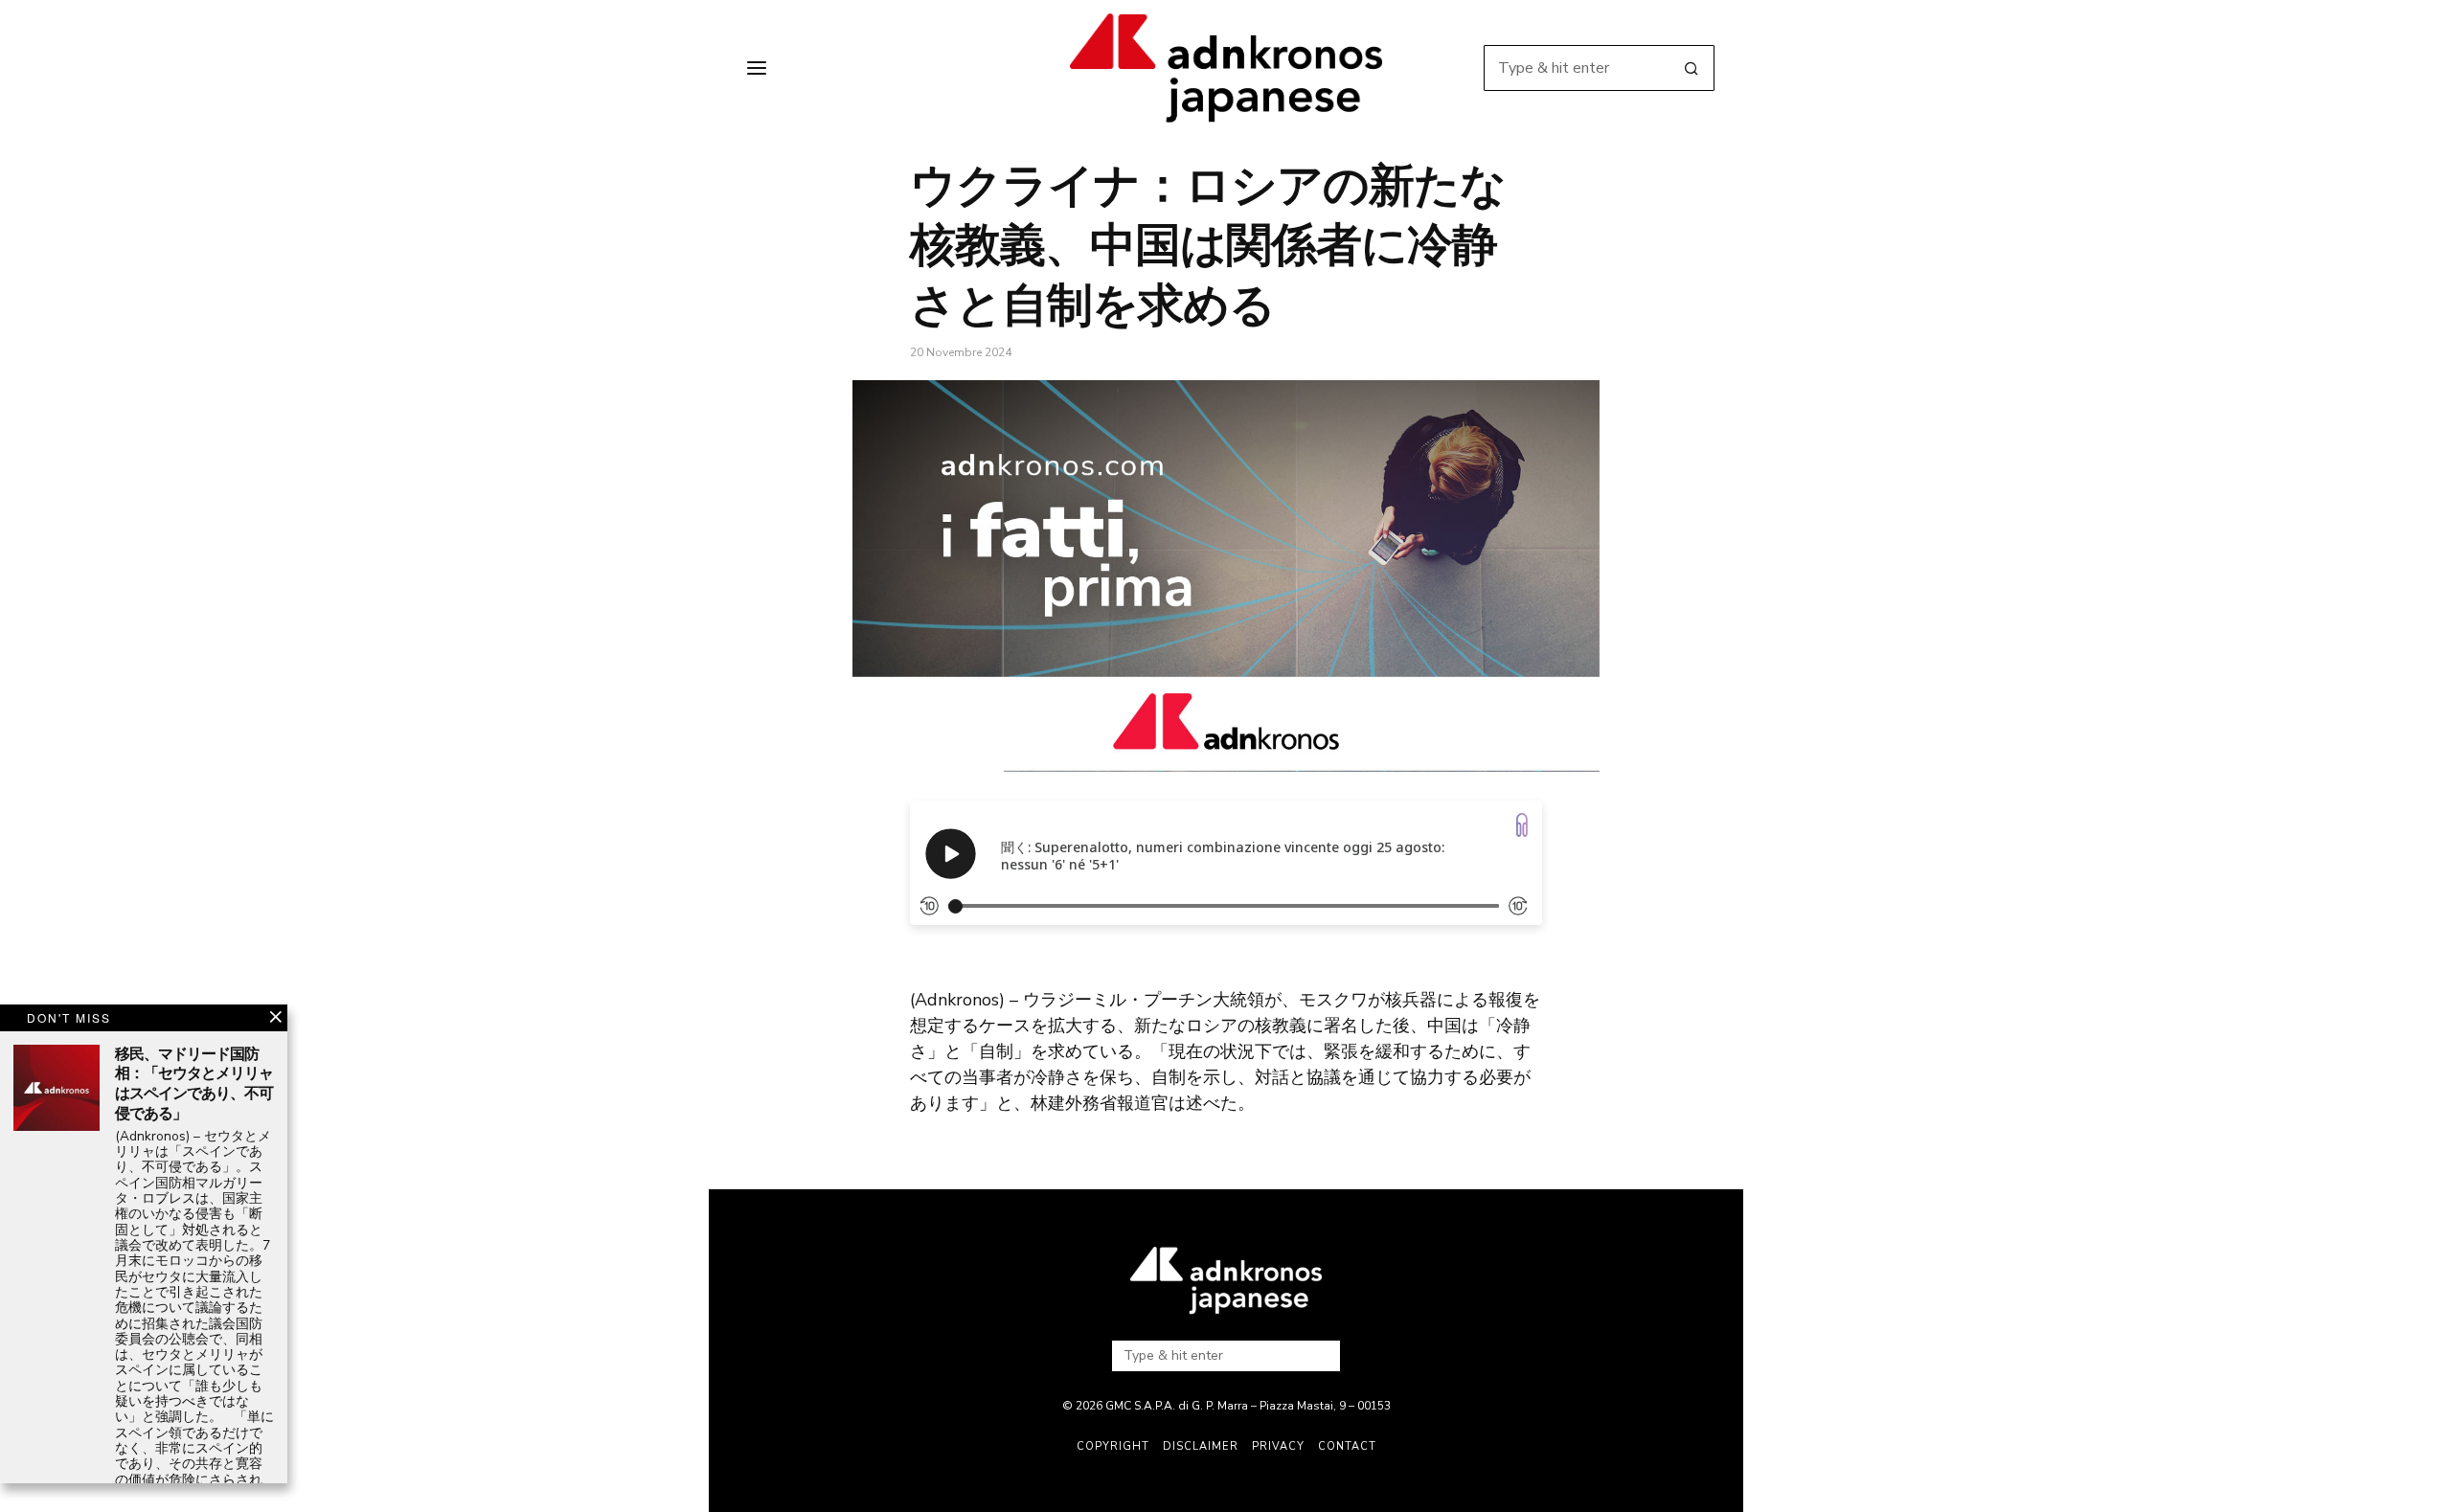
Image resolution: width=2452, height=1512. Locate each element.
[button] (1691, 68)
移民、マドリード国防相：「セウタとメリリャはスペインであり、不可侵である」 (194, 1084)
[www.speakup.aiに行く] (1522, 825)
